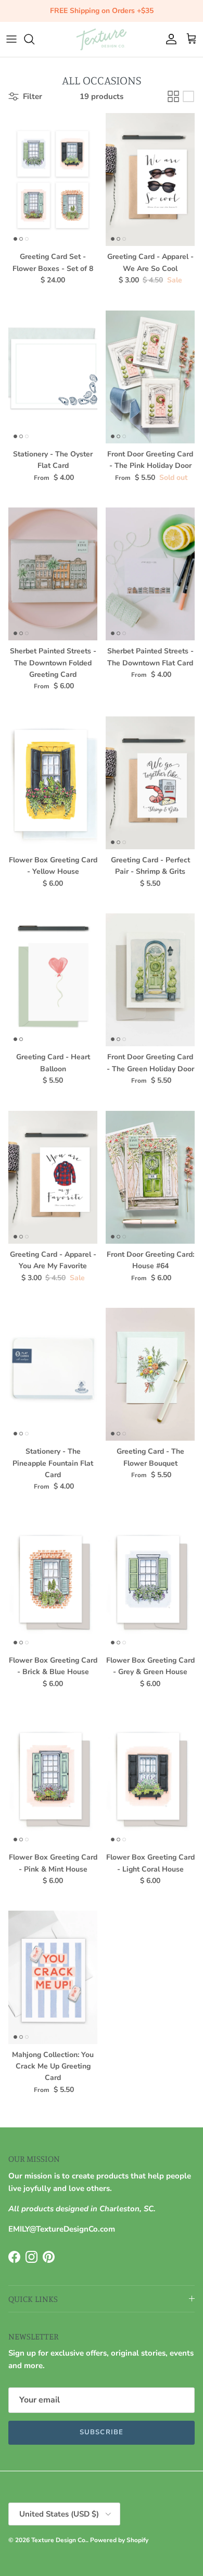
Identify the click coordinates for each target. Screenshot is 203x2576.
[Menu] (11, 39)
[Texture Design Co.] (102, 39)
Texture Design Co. (59, 2540)
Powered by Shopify (119, 2540)
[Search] (34, 39)
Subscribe (101, 2432)
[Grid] (173, 96)
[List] (188, 96)
